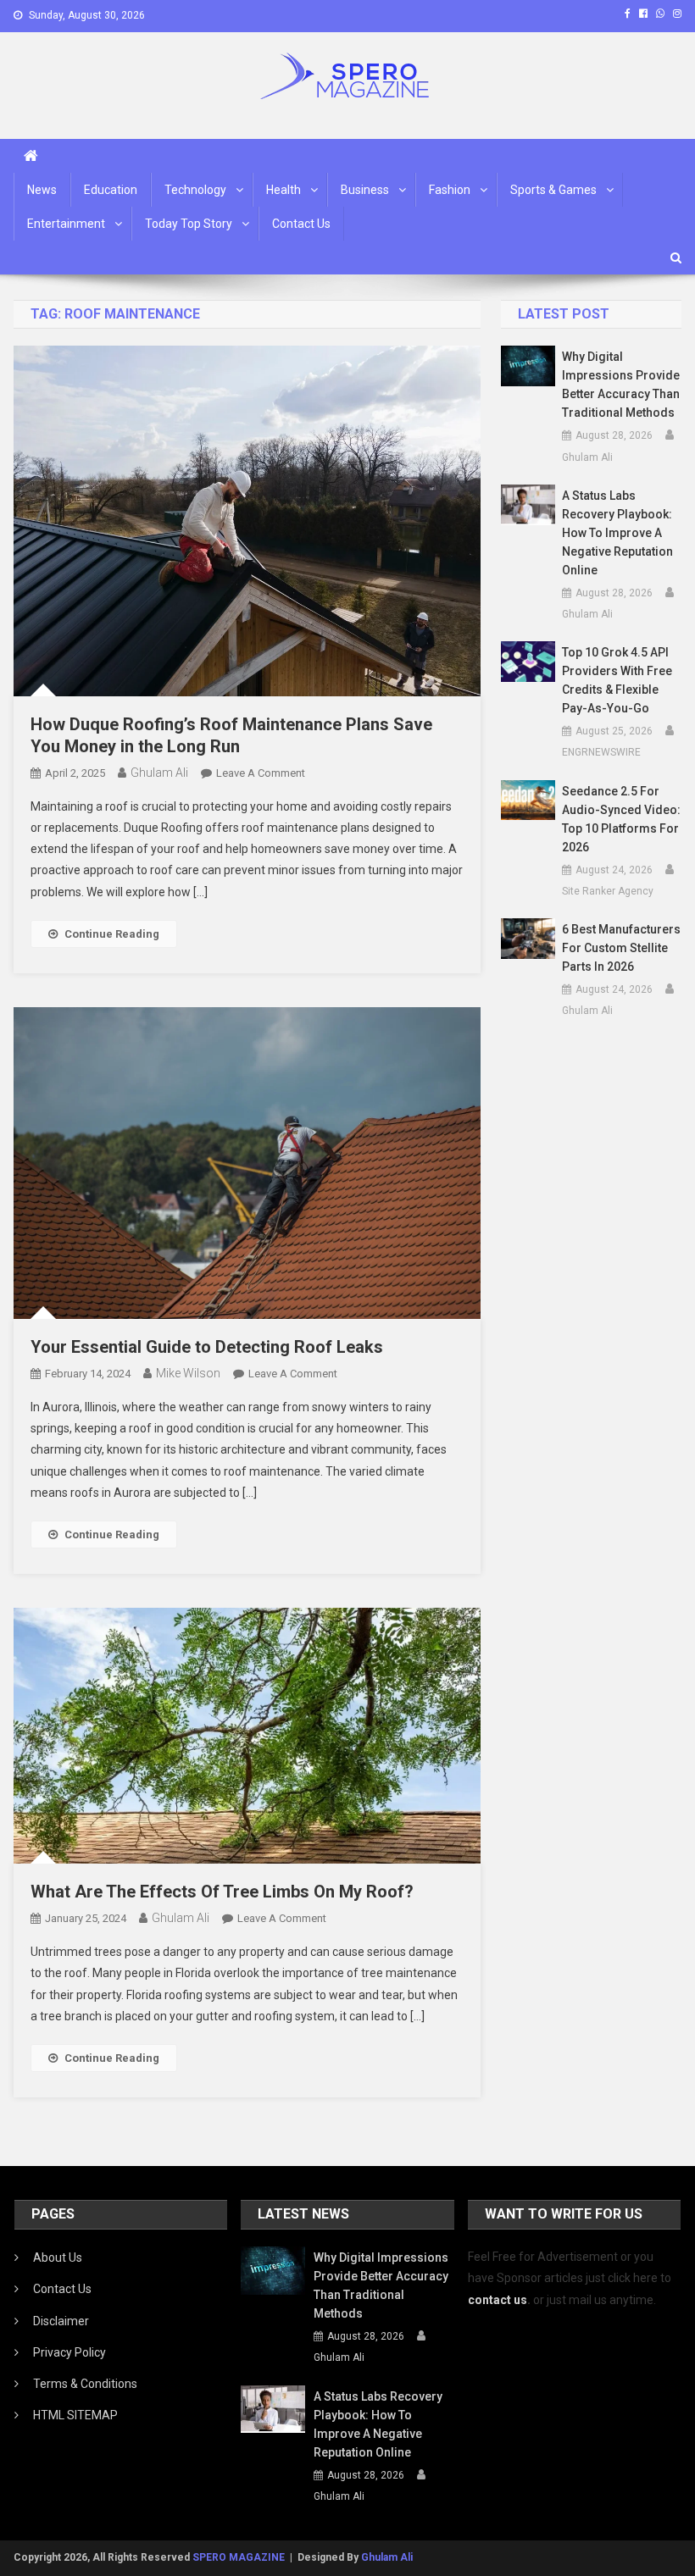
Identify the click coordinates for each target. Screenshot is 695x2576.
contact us (498, 2300)
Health (284, 190)
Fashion (450, 190)
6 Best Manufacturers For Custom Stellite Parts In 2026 (621, 948)
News (42, 190)
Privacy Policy (69, 2352)
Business (365, 190)
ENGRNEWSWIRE (601, 752)
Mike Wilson (188, 1373)
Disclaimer (61, 2321)
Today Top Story (189, 224)
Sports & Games (553, 190)
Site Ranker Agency (608, 891)
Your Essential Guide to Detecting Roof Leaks (207, 1347)
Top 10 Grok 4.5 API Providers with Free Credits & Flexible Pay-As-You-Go (617, 680)
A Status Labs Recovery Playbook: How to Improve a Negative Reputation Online (617, 533)
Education (111, 190)
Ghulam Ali (159, 773)
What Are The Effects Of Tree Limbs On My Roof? (222, 1892)
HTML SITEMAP (75, 2415)
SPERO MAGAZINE (239, 2557)
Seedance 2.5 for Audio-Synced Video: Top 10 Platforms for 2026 (621, 819)
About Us (58, 2257)
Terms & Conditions (85, 2384)
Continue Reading (112, 934)
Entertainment (66, 224)
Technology (195, 190)
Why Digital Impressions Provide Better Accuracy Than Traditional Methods (621, 385)
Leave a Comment (261, 773)
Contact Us (301, 224)
